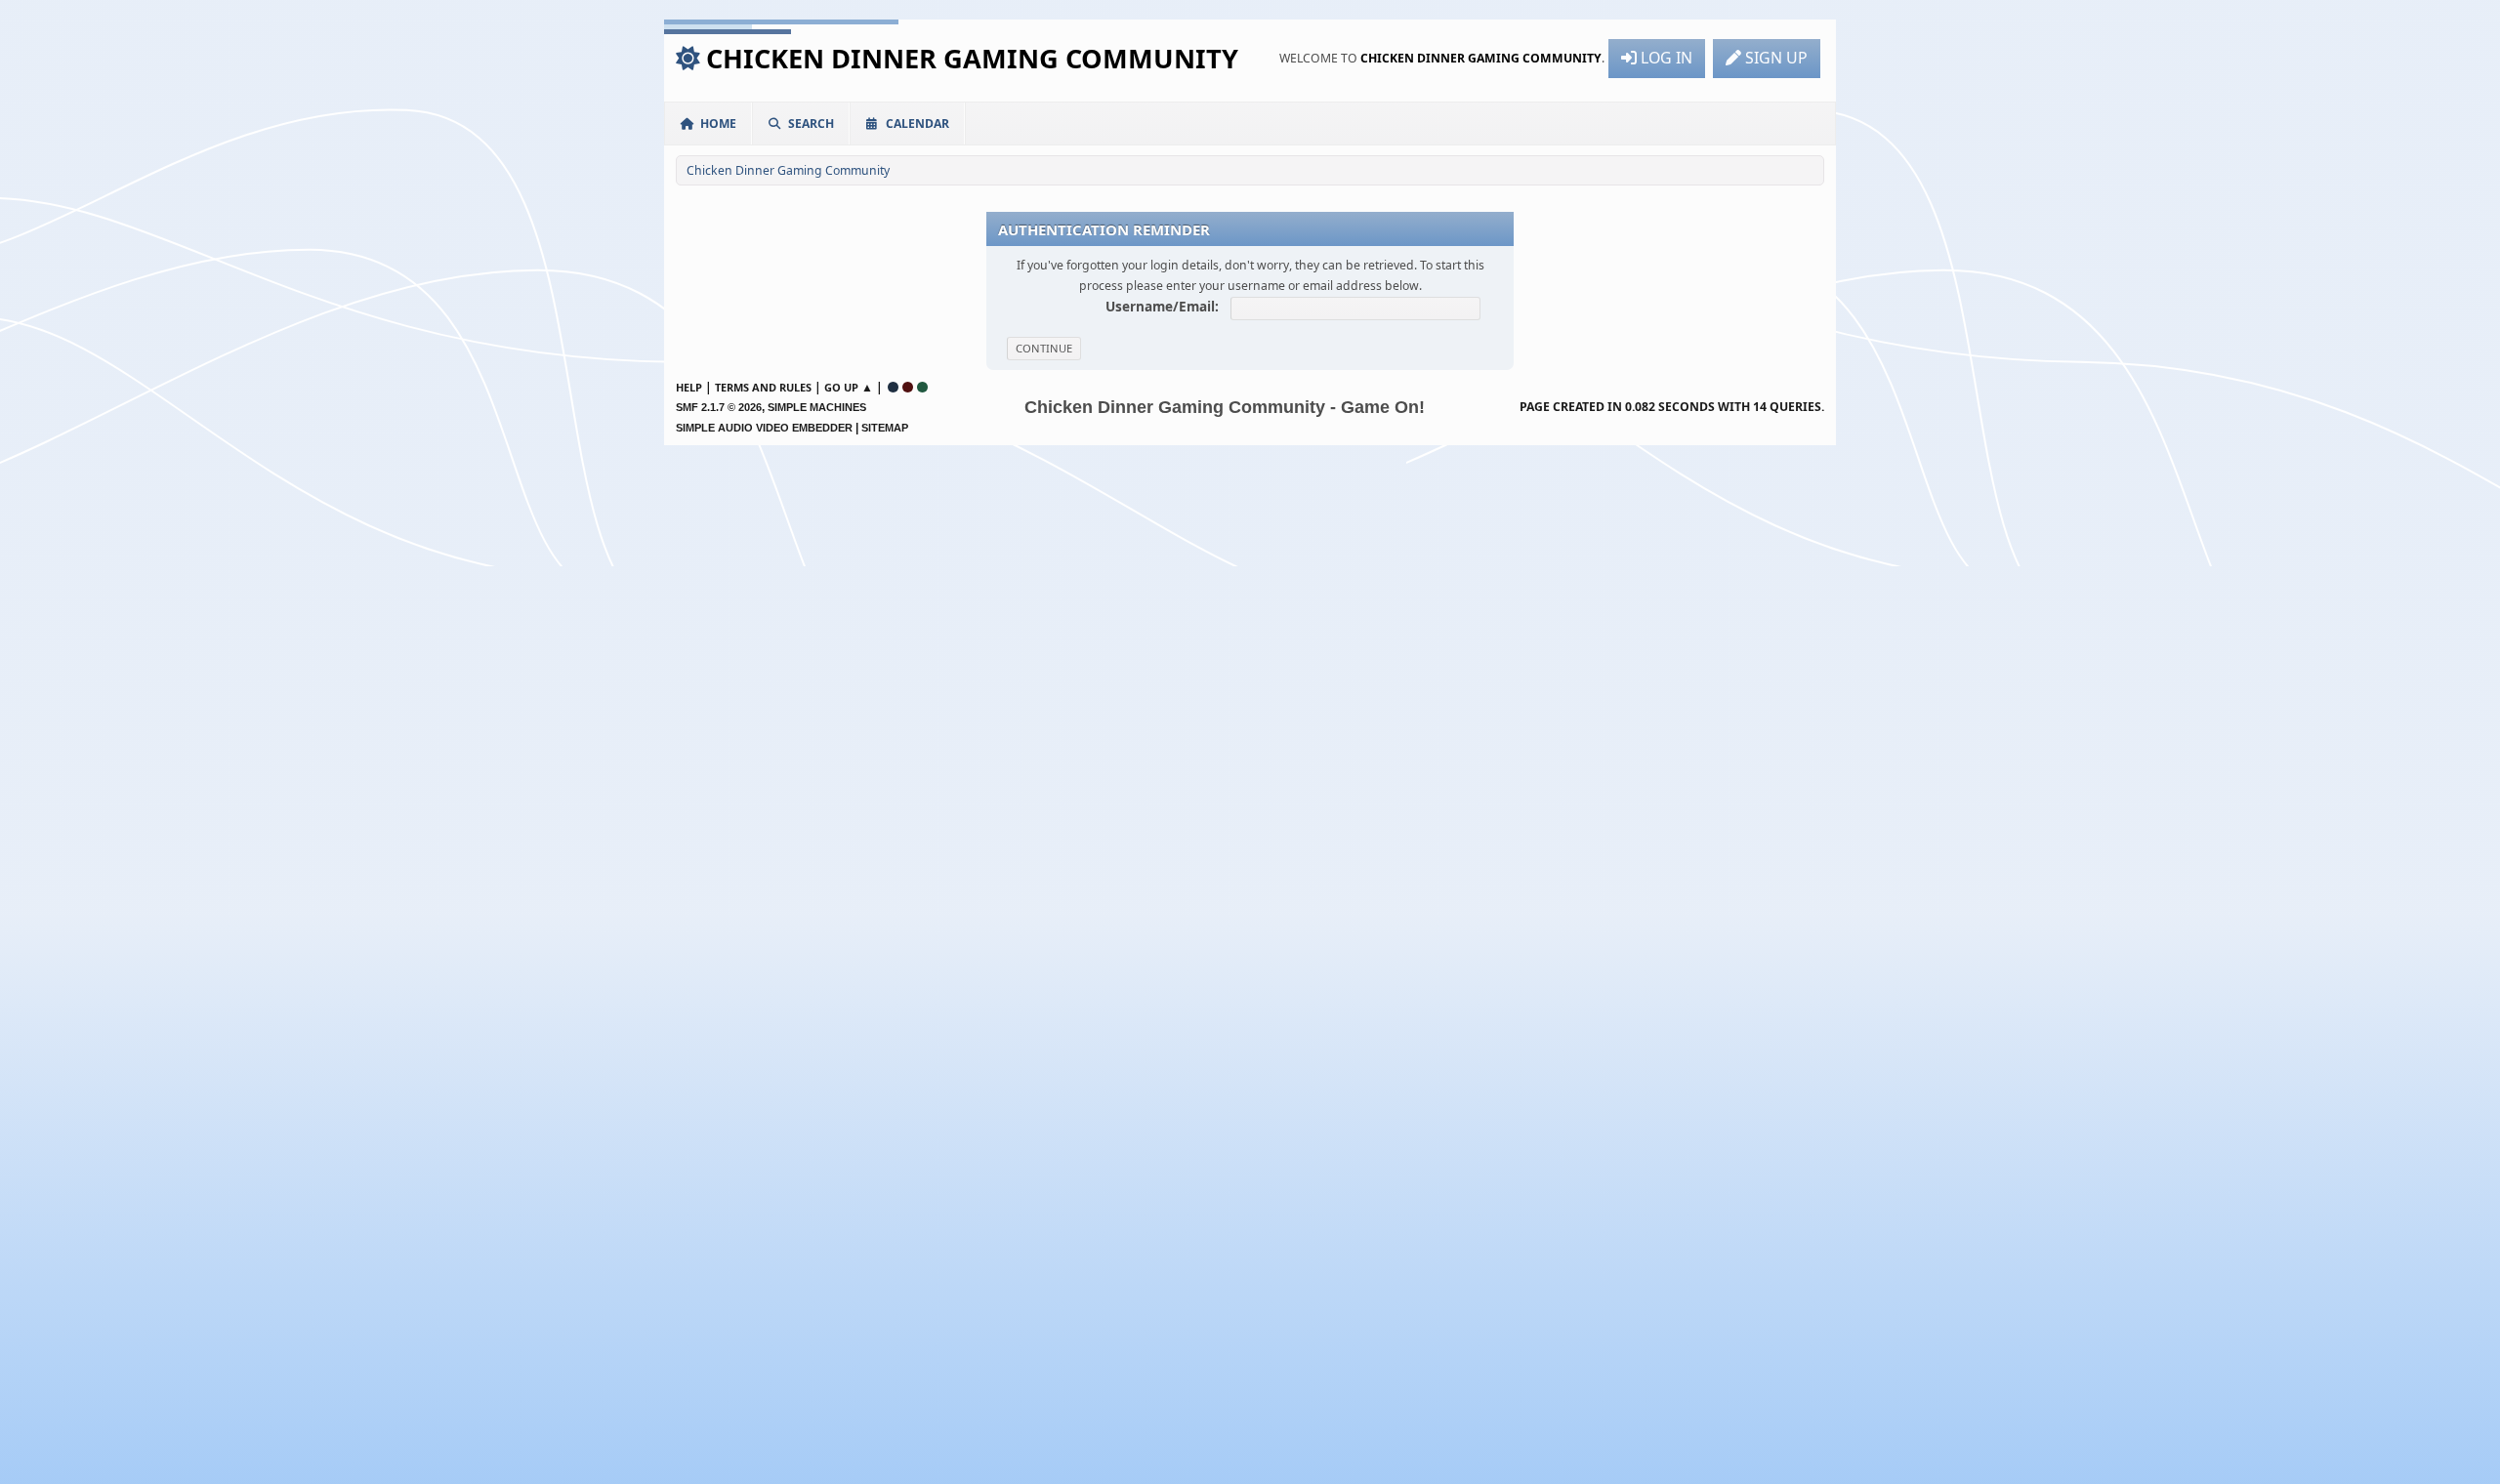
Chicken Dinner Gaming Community (972, 58)
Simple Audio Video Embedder (764, 428)
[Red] (908, 387)
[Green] (922, 387)
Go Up (841, 387)
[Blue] (893, 387)
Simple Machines (817, 407)
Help (689, 387)
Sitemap (885, 428)
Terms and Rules (763, 387)
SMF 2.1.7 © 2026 (719, 407)
